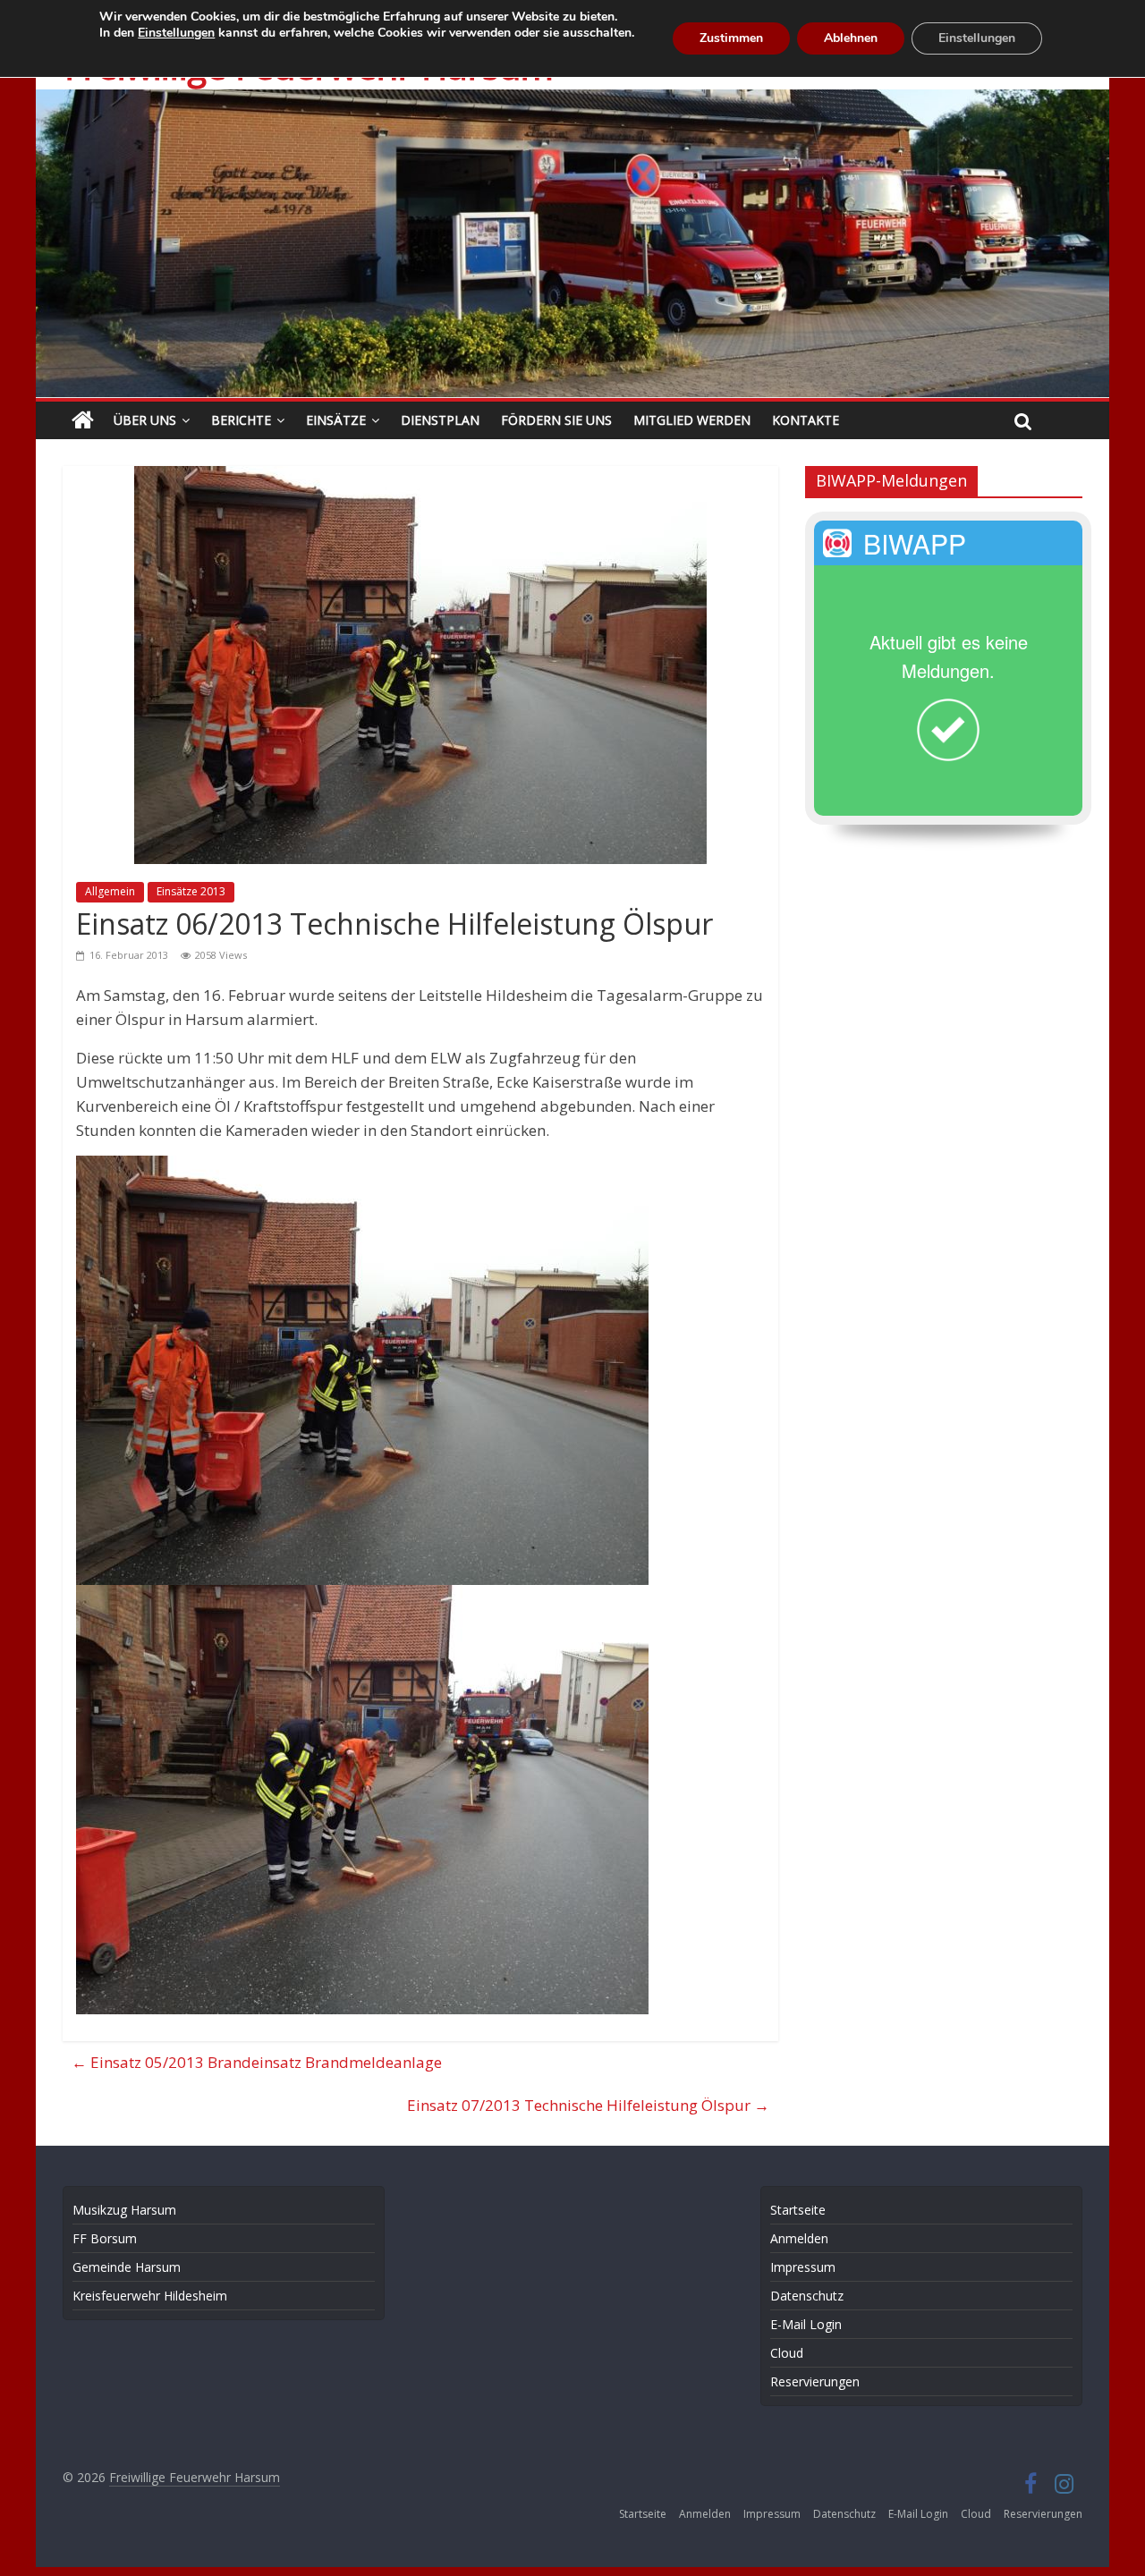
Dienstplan (440, 420)
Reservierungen (815, 2381)
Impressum (803, 2267)
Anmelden (799, 2238)
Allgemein (110, 891)
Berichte (241, 420)
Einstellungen (176, 33)
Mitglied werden (692, 420)
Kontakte (806, 420)
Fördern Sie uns (556, 420)
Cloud (787, 2353)
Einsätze (336, 420)
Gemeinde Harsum (127, 2267)
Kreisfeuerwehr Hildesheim (150, 2296)
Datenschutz (807, 2296)
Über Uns (145, 420)
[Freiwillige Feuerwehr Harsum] (572, 102)
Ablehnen (851, 38)
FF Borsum (105, 2238)
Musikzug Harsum (124, 2210)
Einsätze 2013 (191, 891)
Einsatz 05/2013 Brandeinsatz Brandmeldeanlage (257, 2062)
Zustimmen (731, 38)
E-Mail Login (806, 2324)
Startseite (798, 2210)
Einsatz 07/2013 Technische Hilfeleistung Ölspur (588, 2105)
